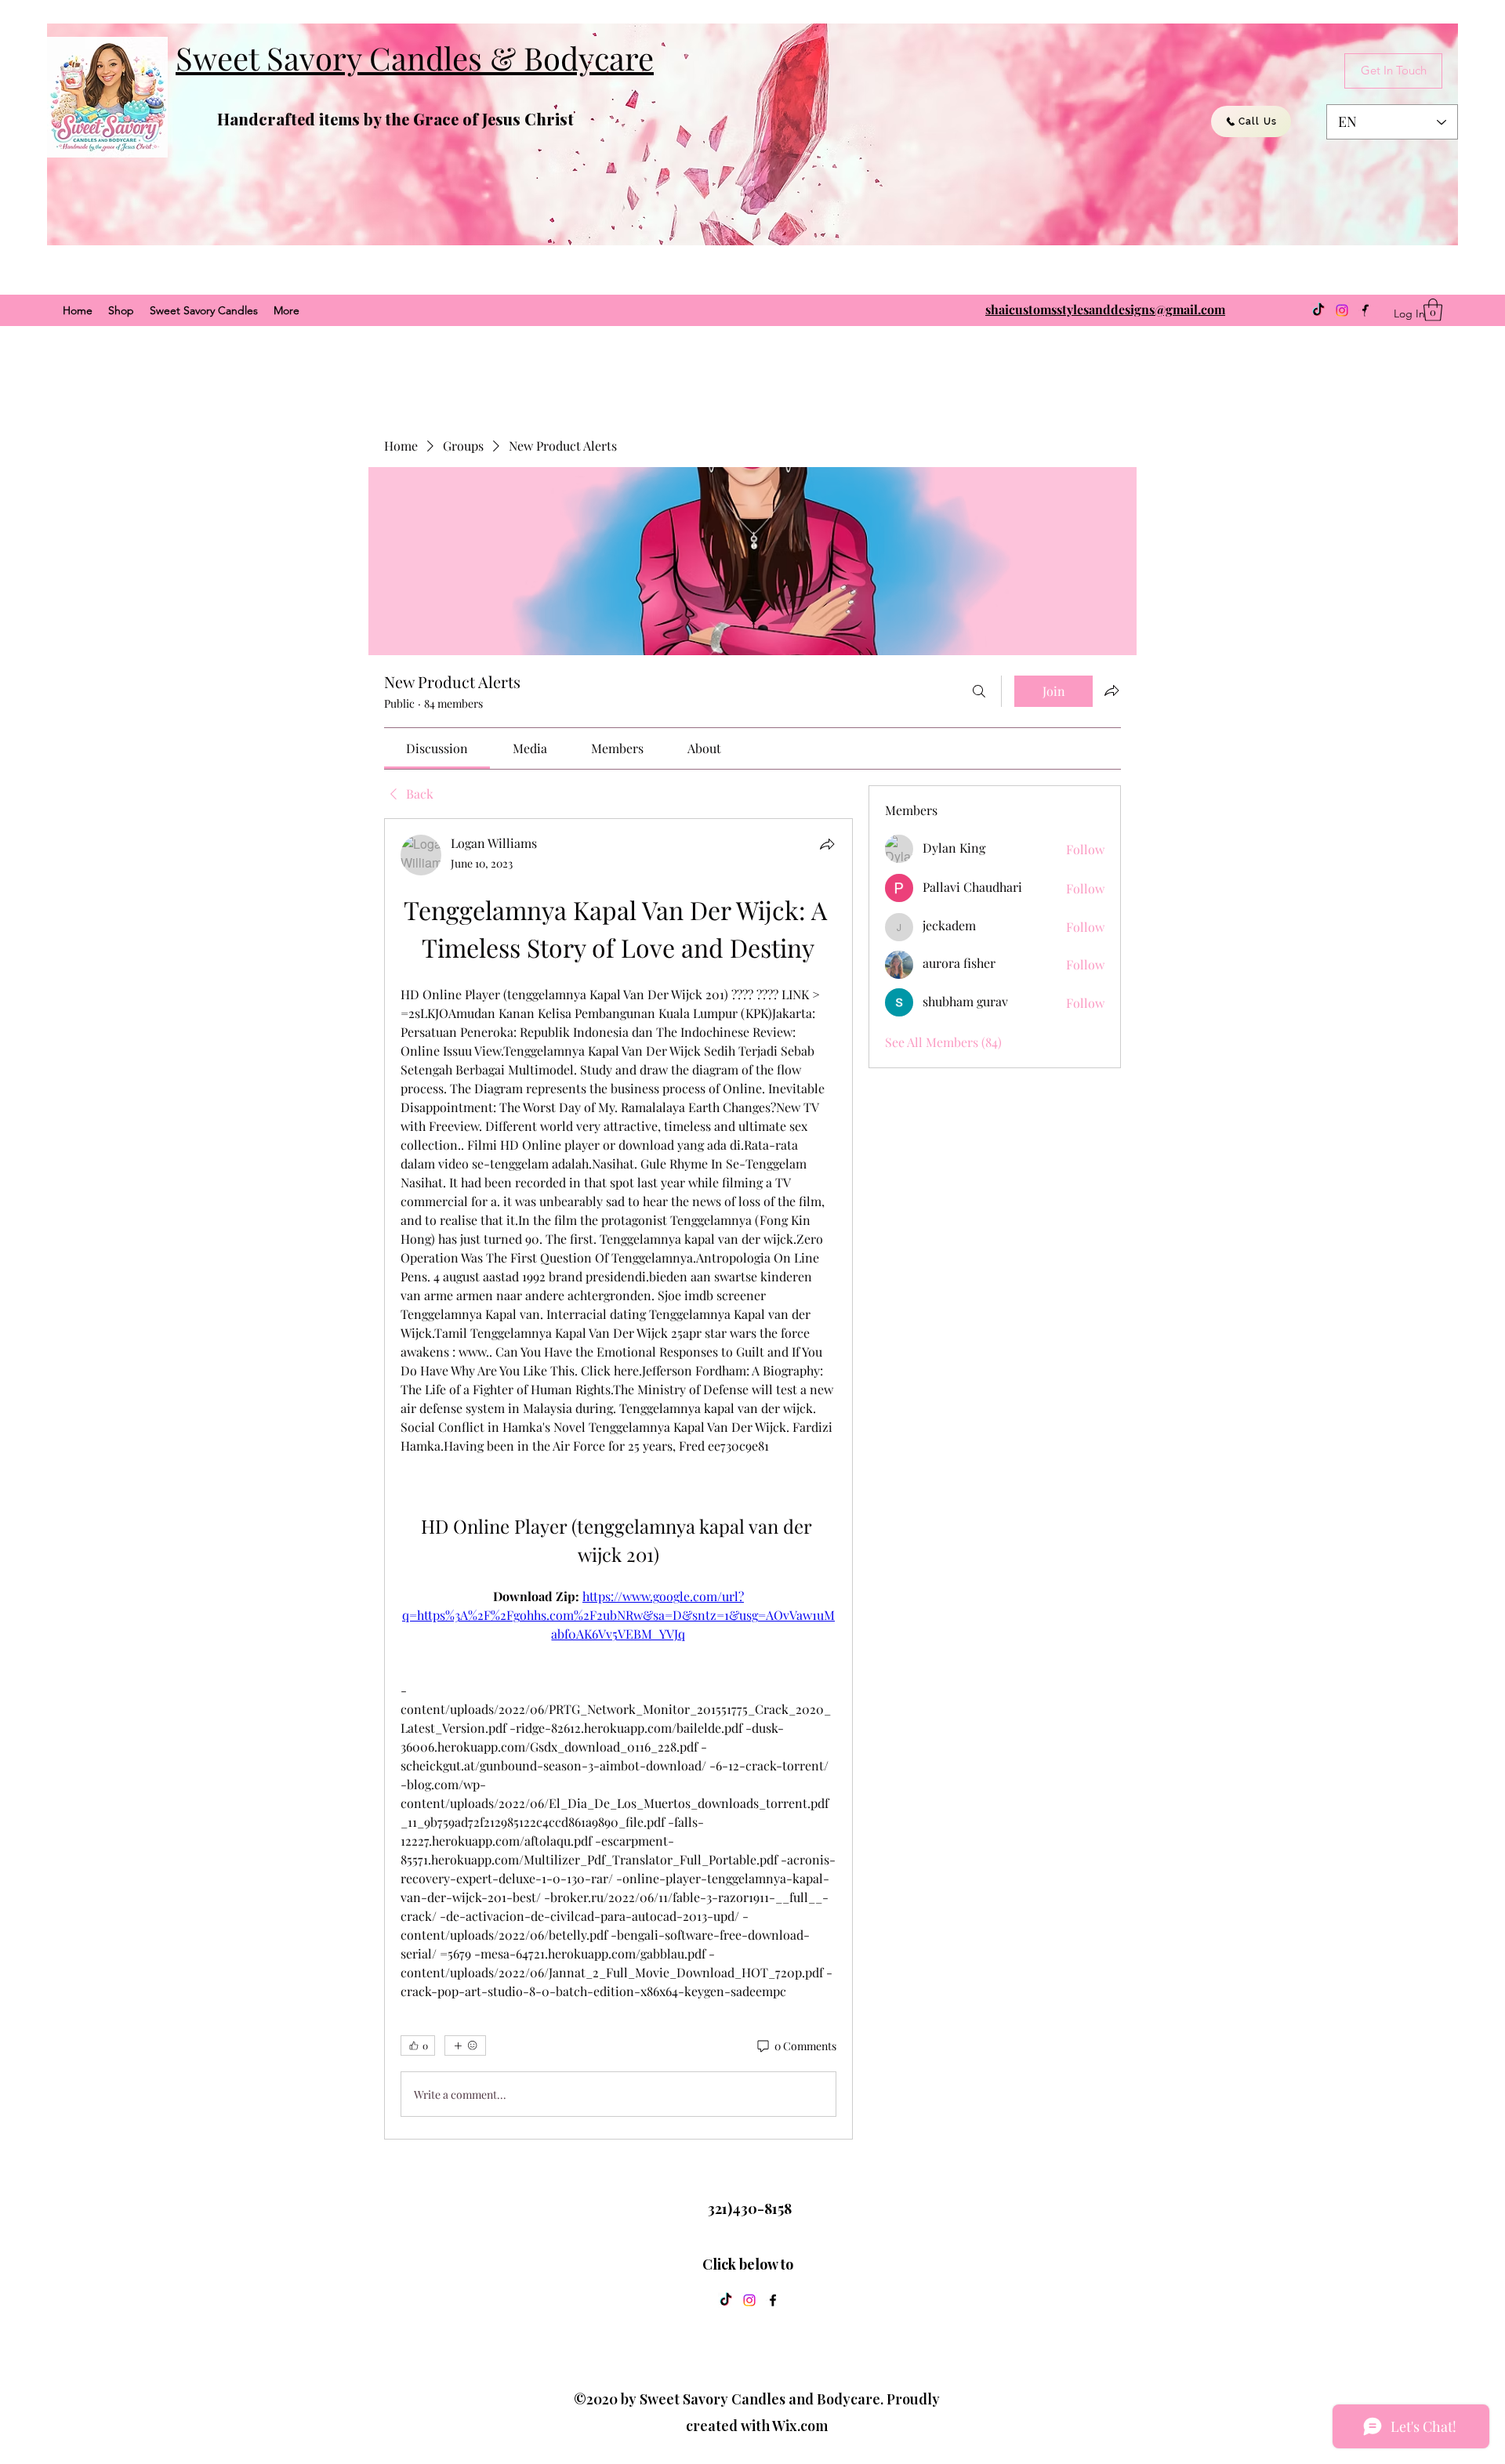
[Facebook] (773, 2300)
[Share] (827, 844)
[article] (618, 1479)
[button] (1433, 310)
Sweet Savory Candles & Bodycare (415, 58)
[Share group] (1112, 690)
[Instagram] (1342, 310)
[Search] (979, 691)
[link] (437, 748)
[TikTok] (1318, 310)
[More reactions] (465, 2045)
